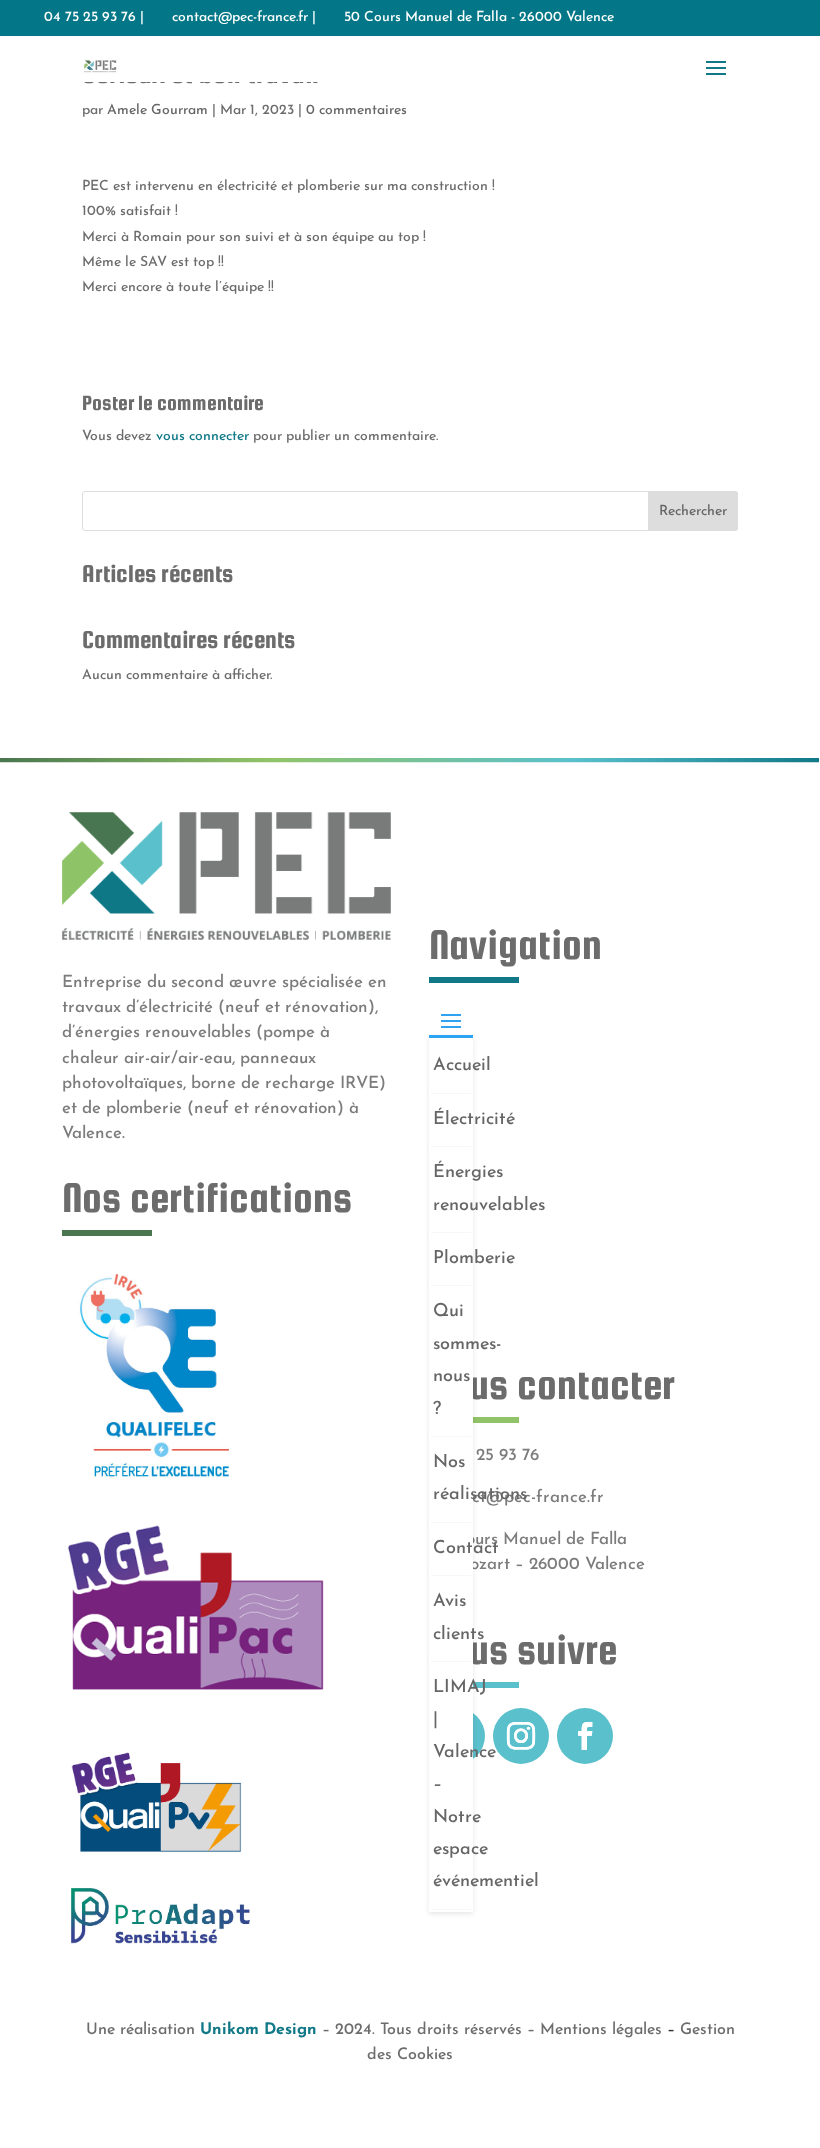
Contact (452, 1549)
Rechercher (693, 511)
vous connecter (202, 436)
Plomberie (452, 1259)
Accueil (452, 1066)
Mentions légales (601, 2030)
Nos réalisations (452, 1479)
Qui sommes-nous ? (452, 1360)
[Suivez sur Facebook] (585, 1736)
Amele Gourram (157, 110)
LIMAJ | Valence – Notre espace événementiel (452, 1785)
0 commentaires (356, 110)
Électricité (452, 1120)
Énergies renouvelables (452, 1189)
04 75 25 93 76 (484, 1455)
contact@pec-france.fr (240, 17)
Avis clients (452, 1618)
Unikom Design (258, 2030)
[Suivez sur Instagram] (521, 1736)
